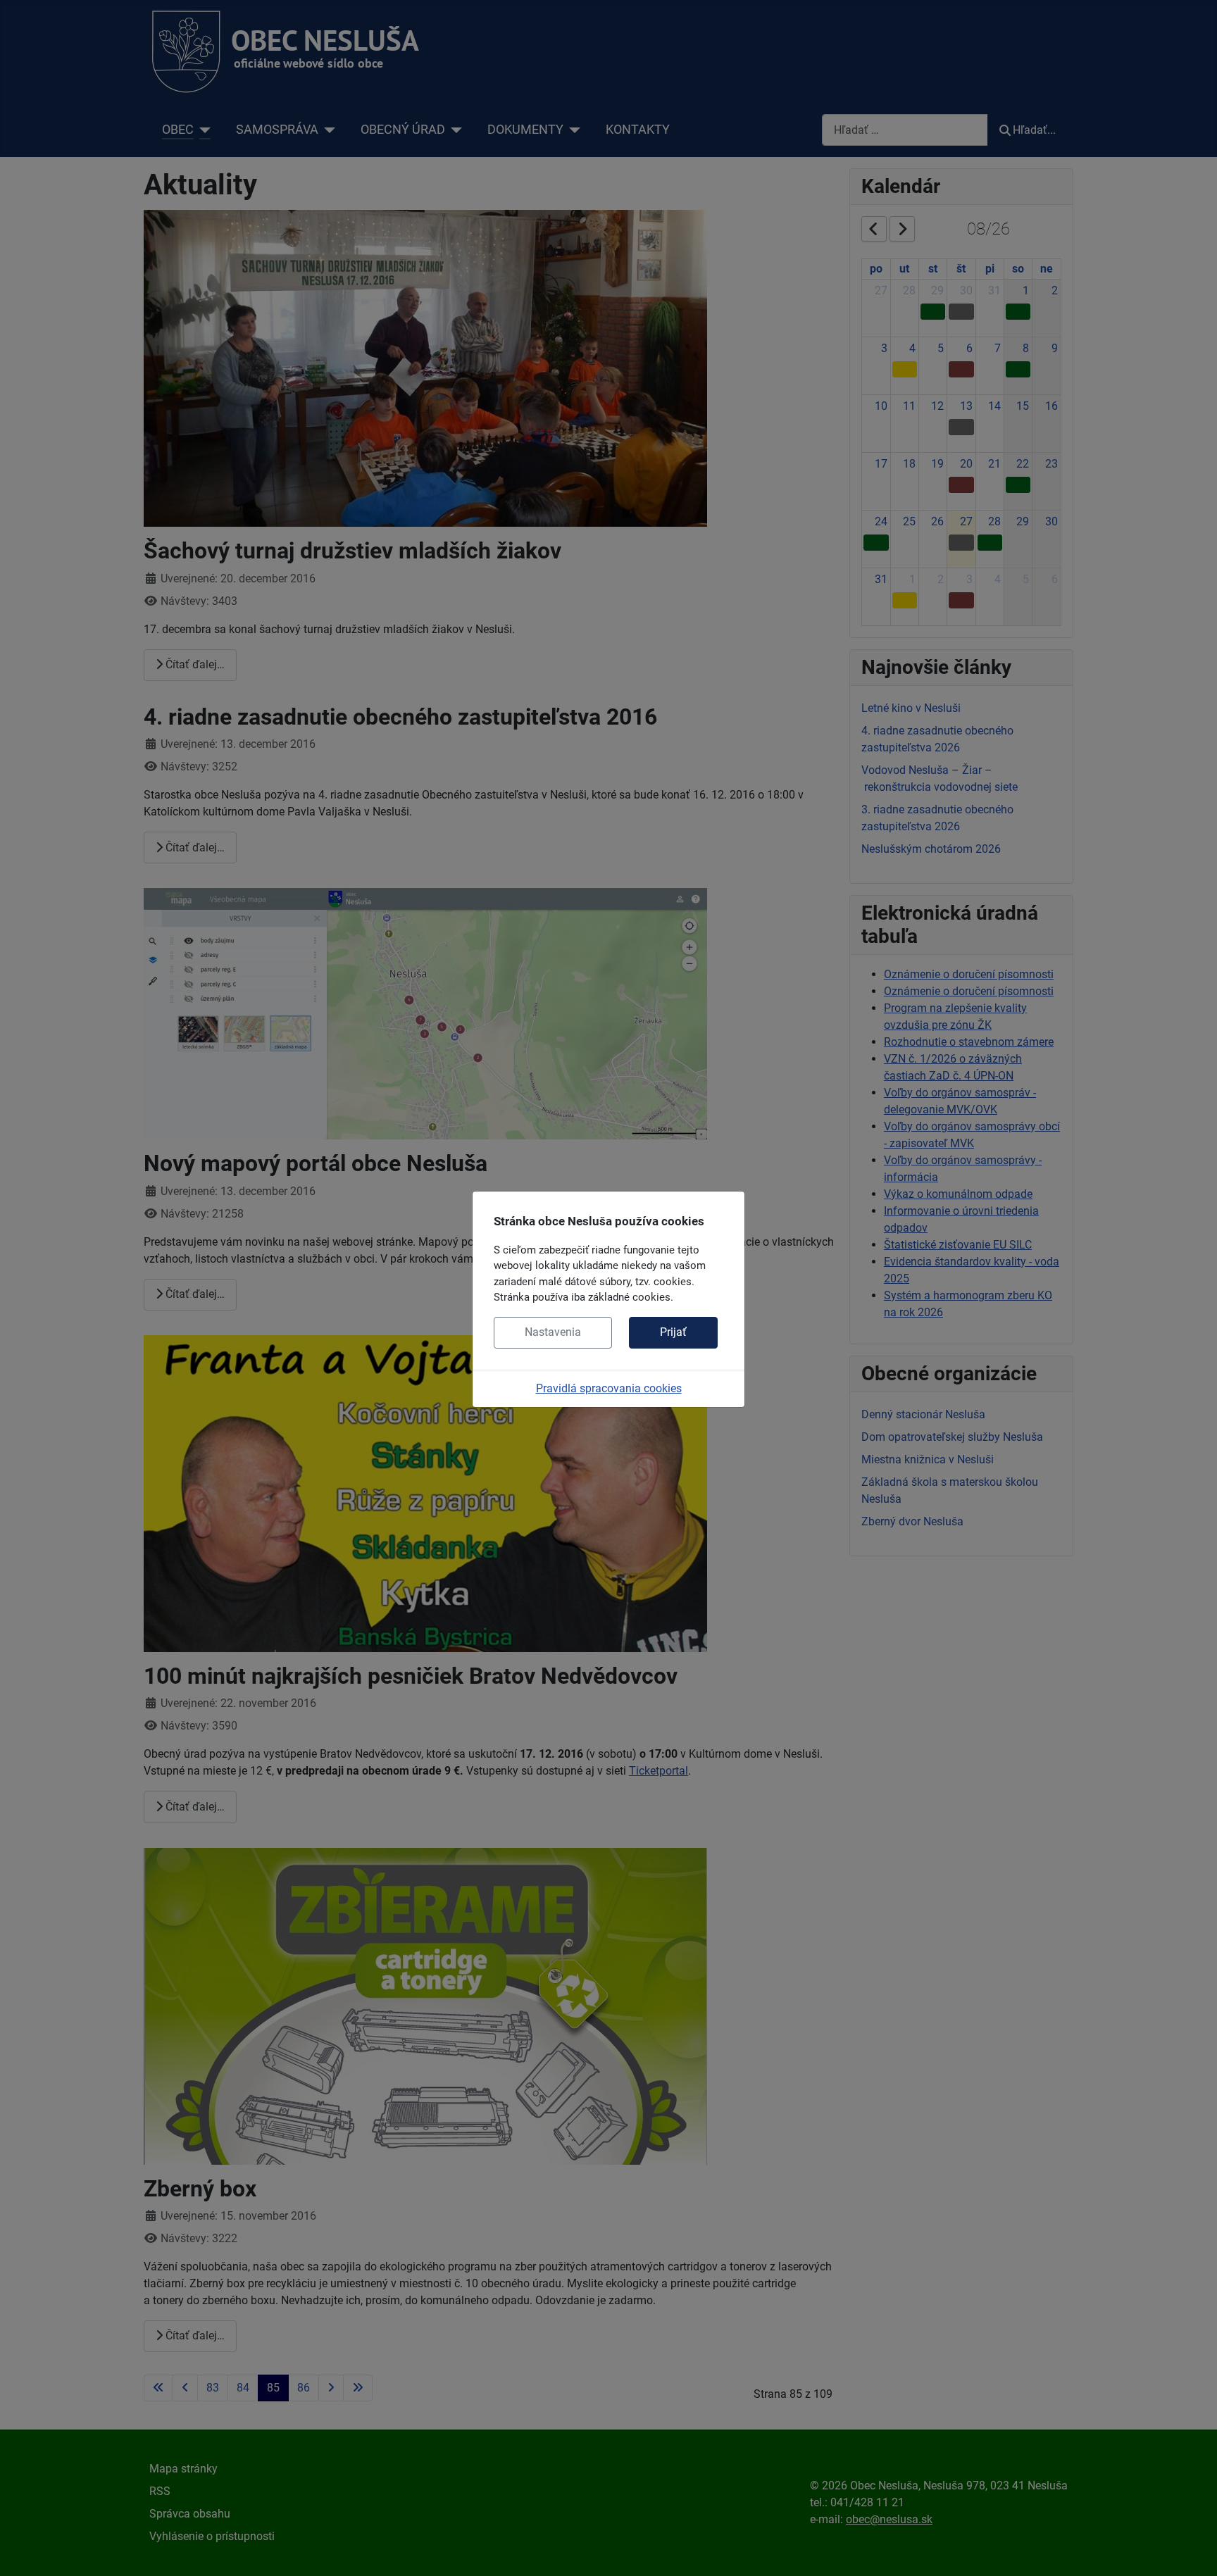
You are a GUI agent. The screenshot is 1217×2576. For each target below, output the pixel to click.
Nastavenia (553, 1332)
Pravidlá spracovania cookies (609, 1388)
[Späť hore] (1192, 2550)
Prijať (673, 1332)
